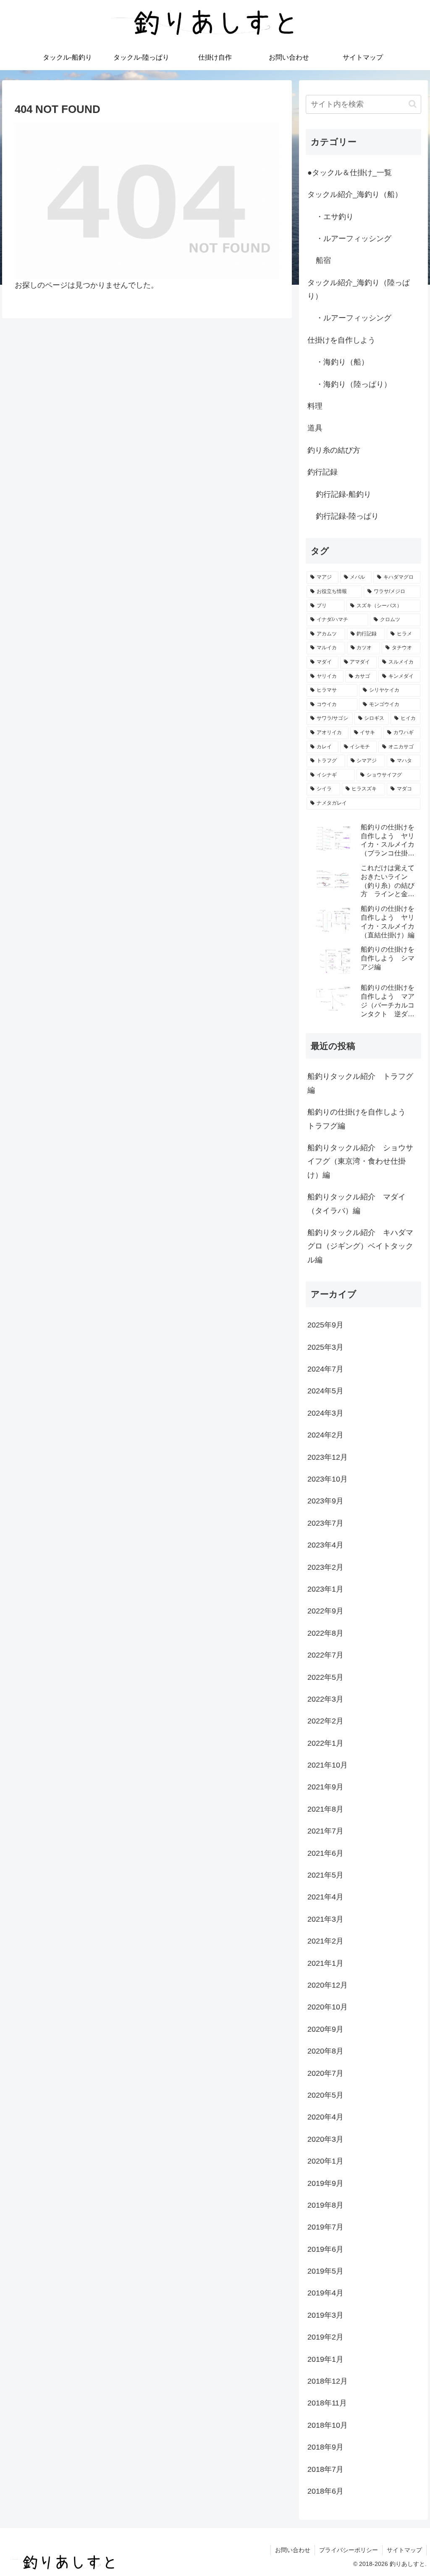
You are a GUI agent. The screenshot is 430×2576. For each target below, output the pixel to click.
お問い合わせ (293, 2550)
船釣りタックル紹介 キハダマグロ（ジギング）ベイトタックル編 (360, 1246)
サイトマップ (404, 2550)
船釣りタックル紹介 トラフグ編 (360, 1083)
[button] (413, 104)
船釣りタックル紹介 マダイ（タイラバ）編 (357, 1204)
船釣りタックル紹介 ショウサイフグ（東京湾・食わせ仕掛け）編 (360, 1161)
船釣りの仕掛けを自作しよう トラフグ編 (360, 1119)
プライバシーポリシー (349, 2550)
